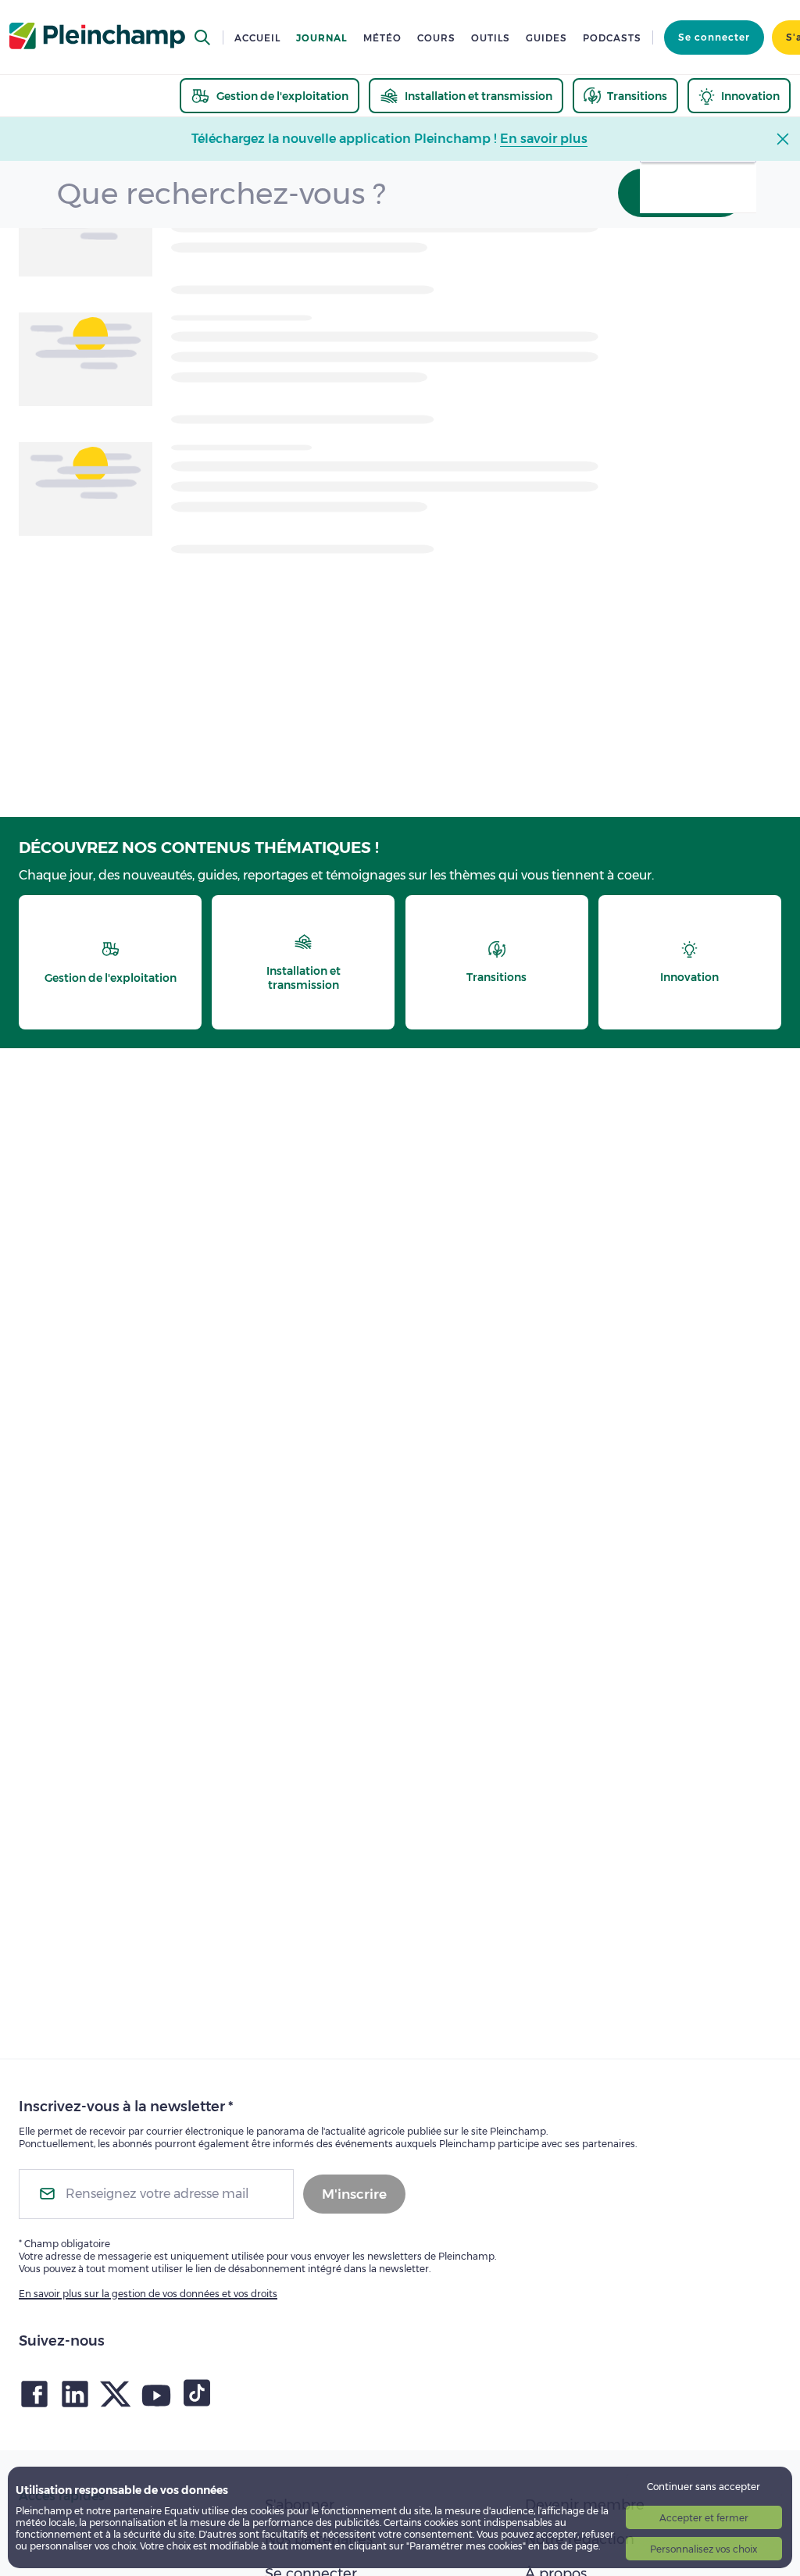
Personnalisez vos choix (704, 2549)
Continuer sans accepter (704, 2487)
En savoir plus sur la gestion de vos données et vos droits (148, 2294)
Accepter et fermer (704, 2518)
